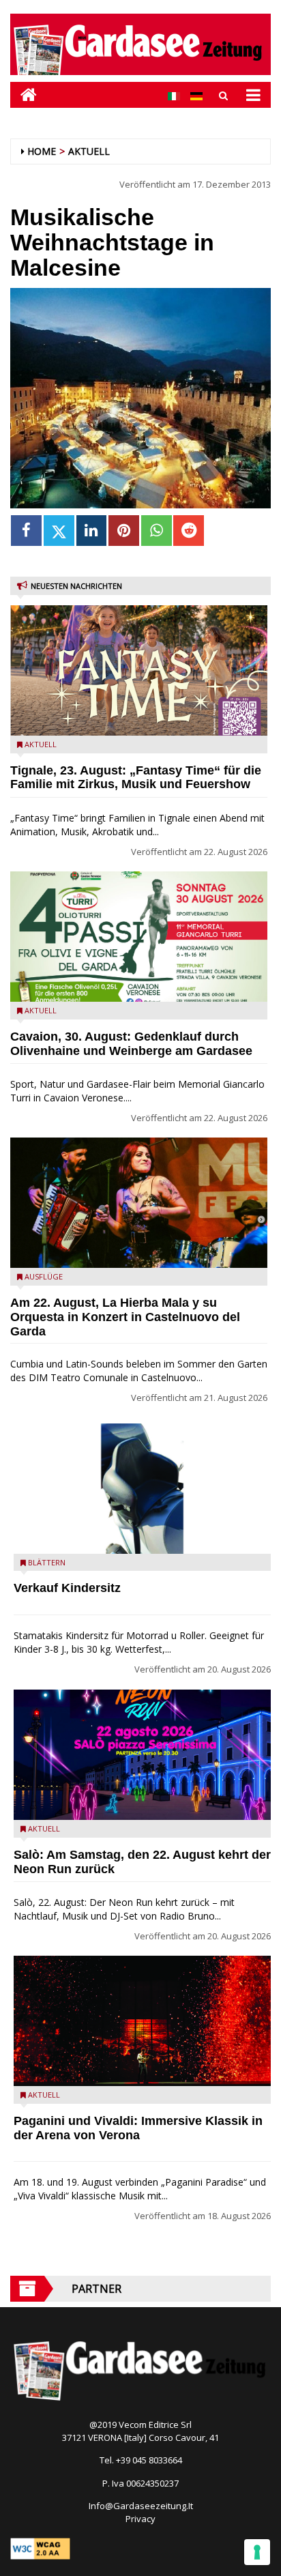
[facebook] (26, 531)
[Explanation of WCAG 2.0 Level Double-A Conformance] (40, 2548)
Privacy (140, 2519)
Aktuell (89, 151)
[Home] (24, 95)
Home (42, 151)
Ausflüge (44, 1276)
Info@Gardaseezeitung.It (141, 2506)
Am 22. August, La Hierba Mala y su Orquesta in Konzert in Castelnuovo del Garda (125, 1317)
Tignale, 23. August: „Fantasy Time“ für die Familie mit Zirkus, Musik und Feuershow (136, 778)
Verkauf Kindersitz (67, 1588)
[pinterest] (124, 531)
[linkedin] (92, 531)
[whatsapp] (157, 531)
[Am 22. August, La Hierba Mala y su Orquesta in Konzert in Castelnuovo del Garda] (139, 1203)
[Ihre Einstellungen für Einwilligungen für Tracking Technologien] (257, 2552)
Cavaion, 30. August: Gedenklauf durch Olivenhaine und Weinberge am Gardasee (131, 1044)
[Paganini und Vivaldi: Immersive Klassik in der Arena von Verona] (142, 2021)
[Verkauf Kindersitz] (142, 1489)
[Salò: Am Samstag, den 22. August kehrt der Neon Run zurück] (142, 1755)
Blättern (47, 1562)
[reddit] (189, 531)
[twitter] (59, 531)
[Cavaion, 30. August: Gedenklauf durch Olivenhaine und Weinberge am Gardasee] (139, 937)
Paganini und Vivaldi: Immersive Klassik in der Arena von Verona (138, 2128)
